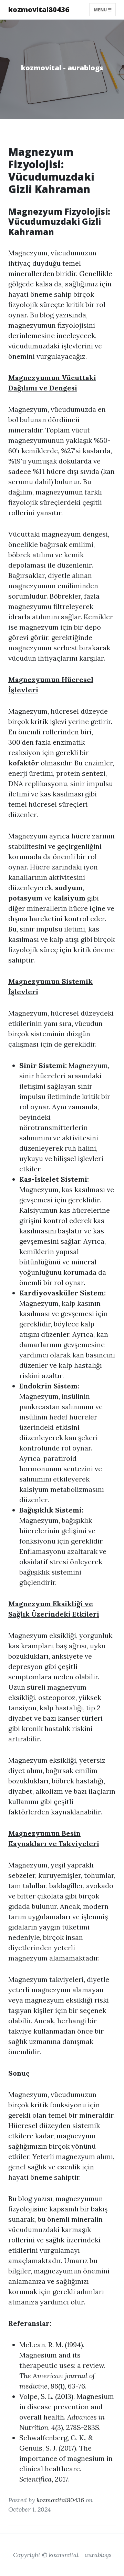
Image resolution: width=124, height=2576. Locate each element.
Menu (101, 9)
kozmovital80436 (39, 9)
